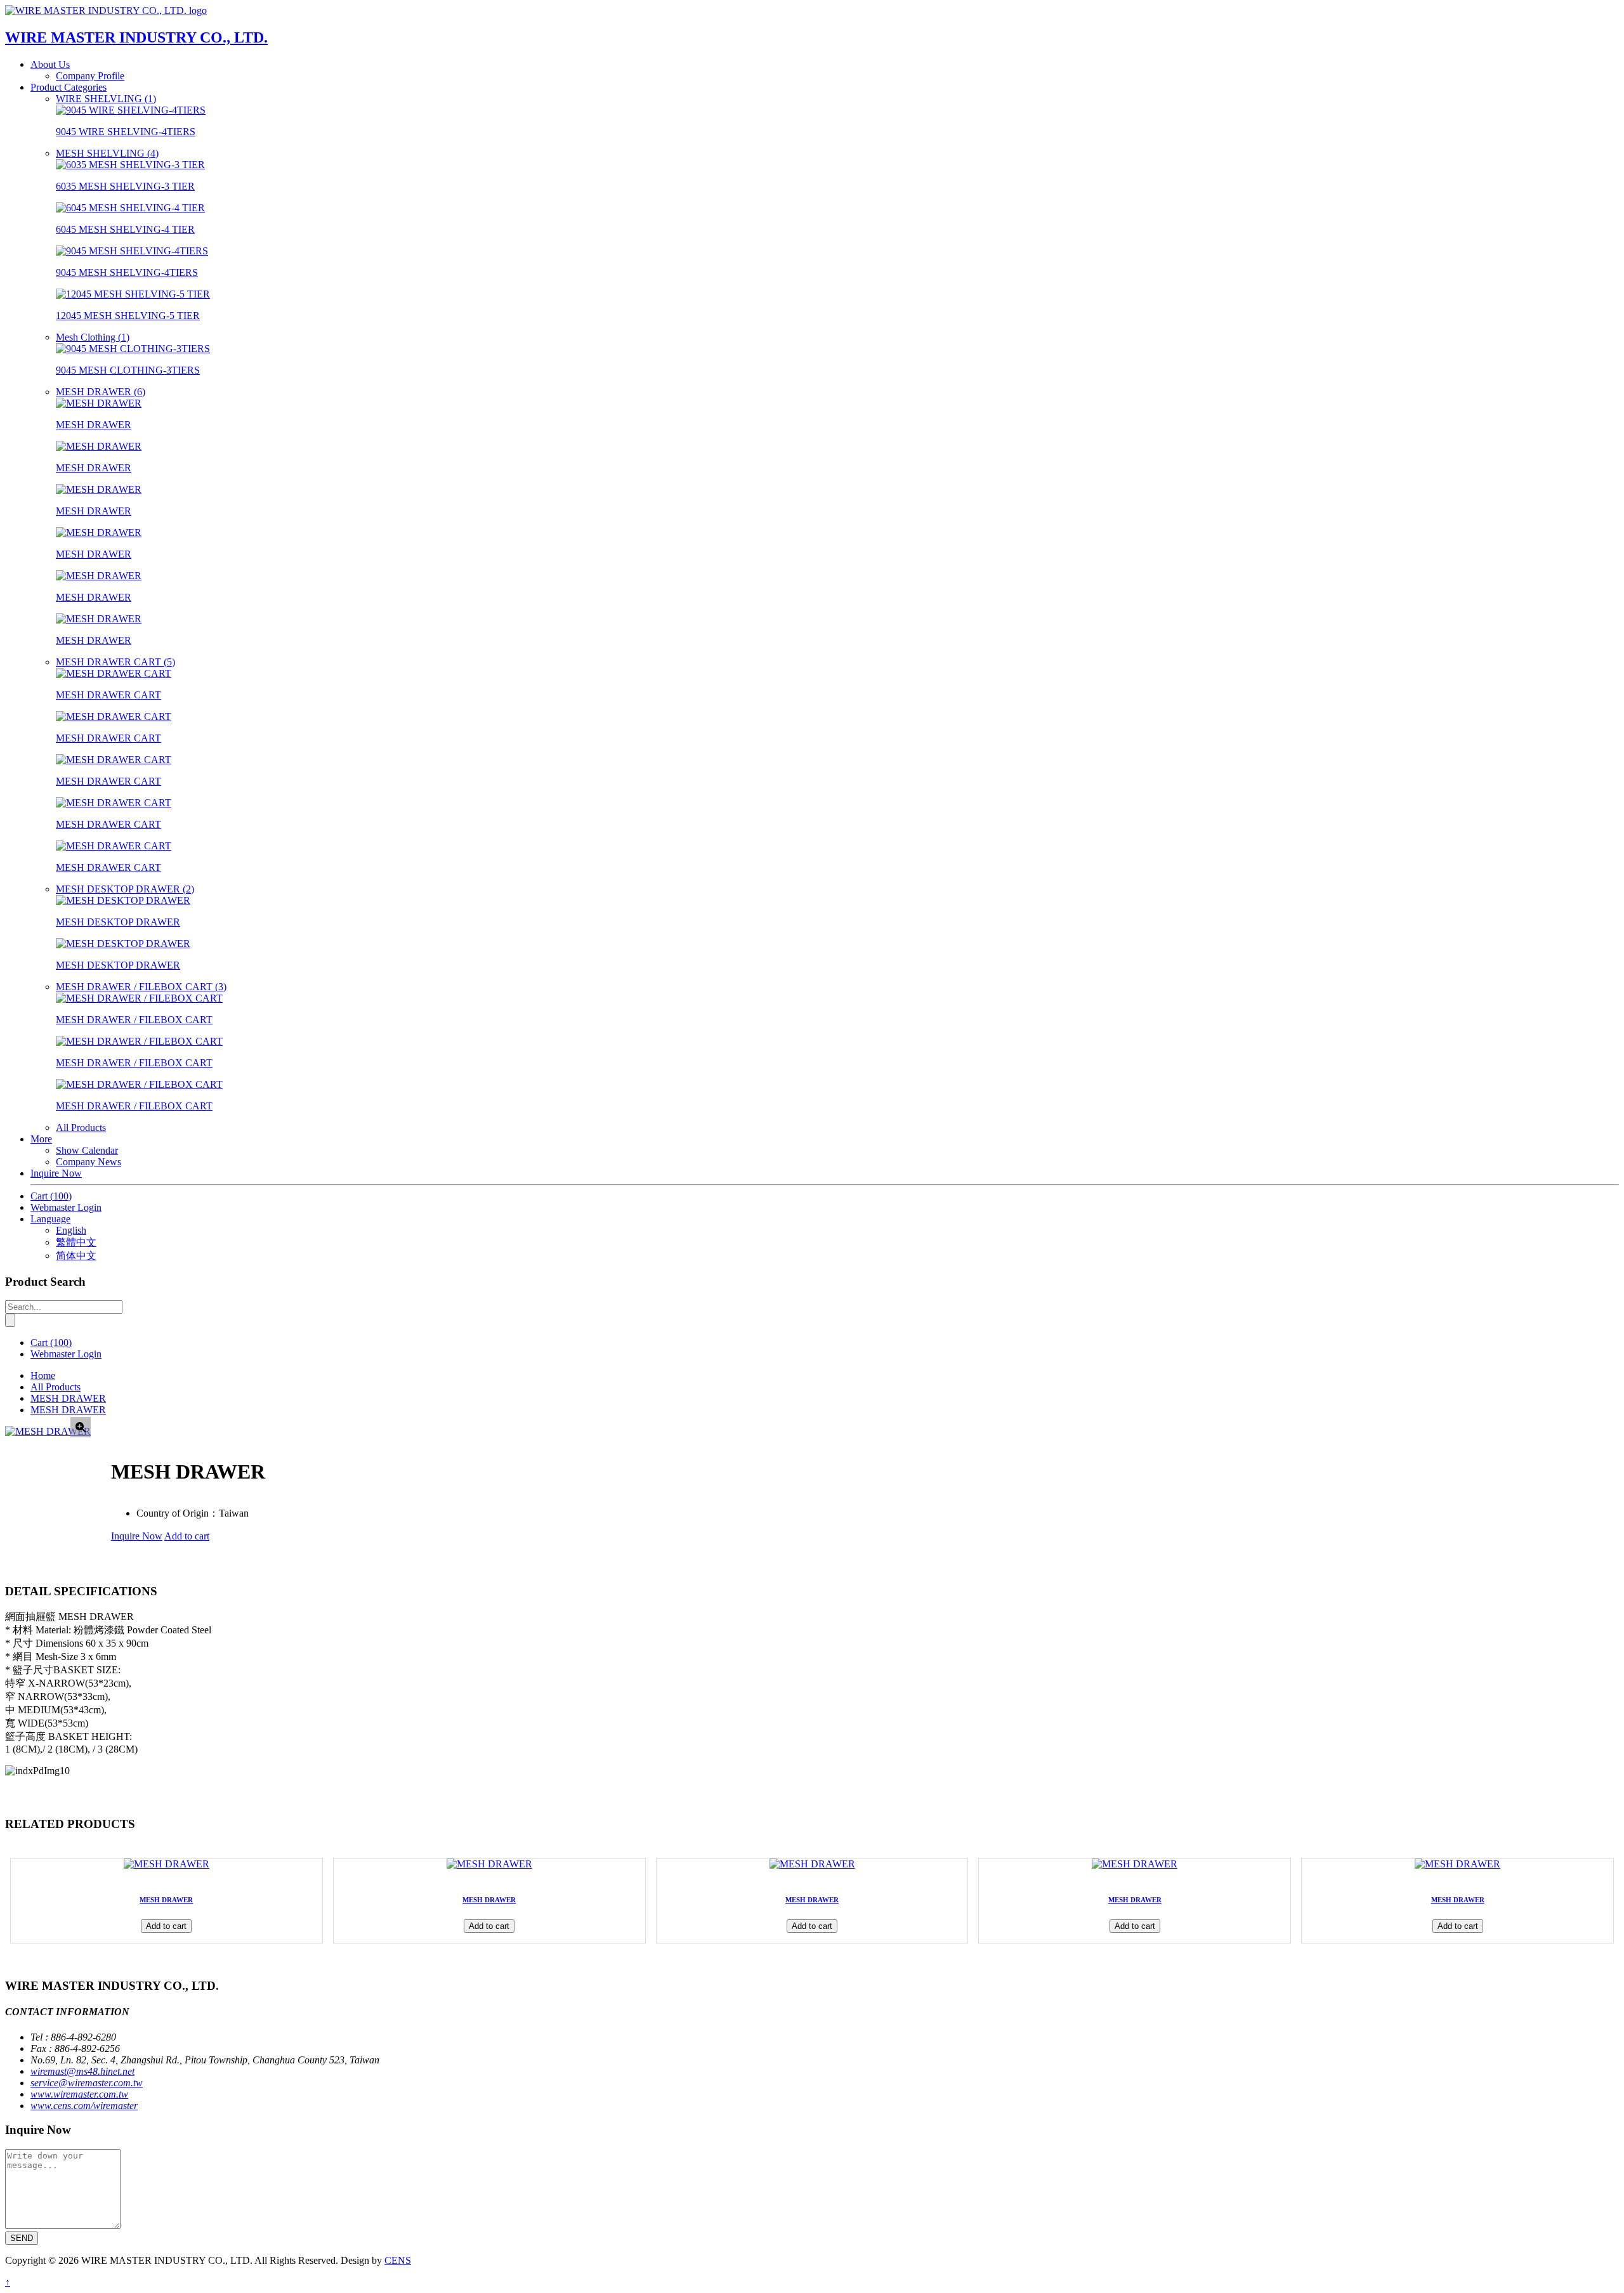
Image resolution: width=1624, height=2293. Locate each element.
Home (43, 1375)
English (71, 1230)
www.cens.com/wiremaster (84, 2106)
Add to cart (187, 1536)
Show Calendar (87, 1150)
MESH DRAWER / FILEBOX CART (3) (141, 987)
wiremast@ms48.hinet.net (82, 2071)
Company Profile (90, 76)
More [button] (41, 1139)
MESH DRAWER (68, 1398)
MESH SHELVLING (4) (107, 153)
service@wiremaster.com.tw (87, 2083)
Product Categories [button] (69, 87)
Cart (51, 1196)
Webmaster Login (66, 1207)
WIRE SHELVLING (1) (106, 99)
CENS (398, 2260)
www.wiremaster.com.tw (79, 2094)
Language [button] (50, 1219)
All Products (81, 1127)
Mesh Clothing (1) (93, 337)
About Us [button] (50, 64)
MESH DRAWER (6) (101, 392)
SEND (22, 2238)
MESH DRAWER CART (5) (115, 662)
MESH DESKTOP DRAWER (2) (125, 889)
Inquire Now (56, 1173)
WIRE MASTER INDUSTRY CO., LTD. (136, 37)
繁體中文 (76, 1242)
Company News (88, 1162)
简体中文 (76, 1256)
